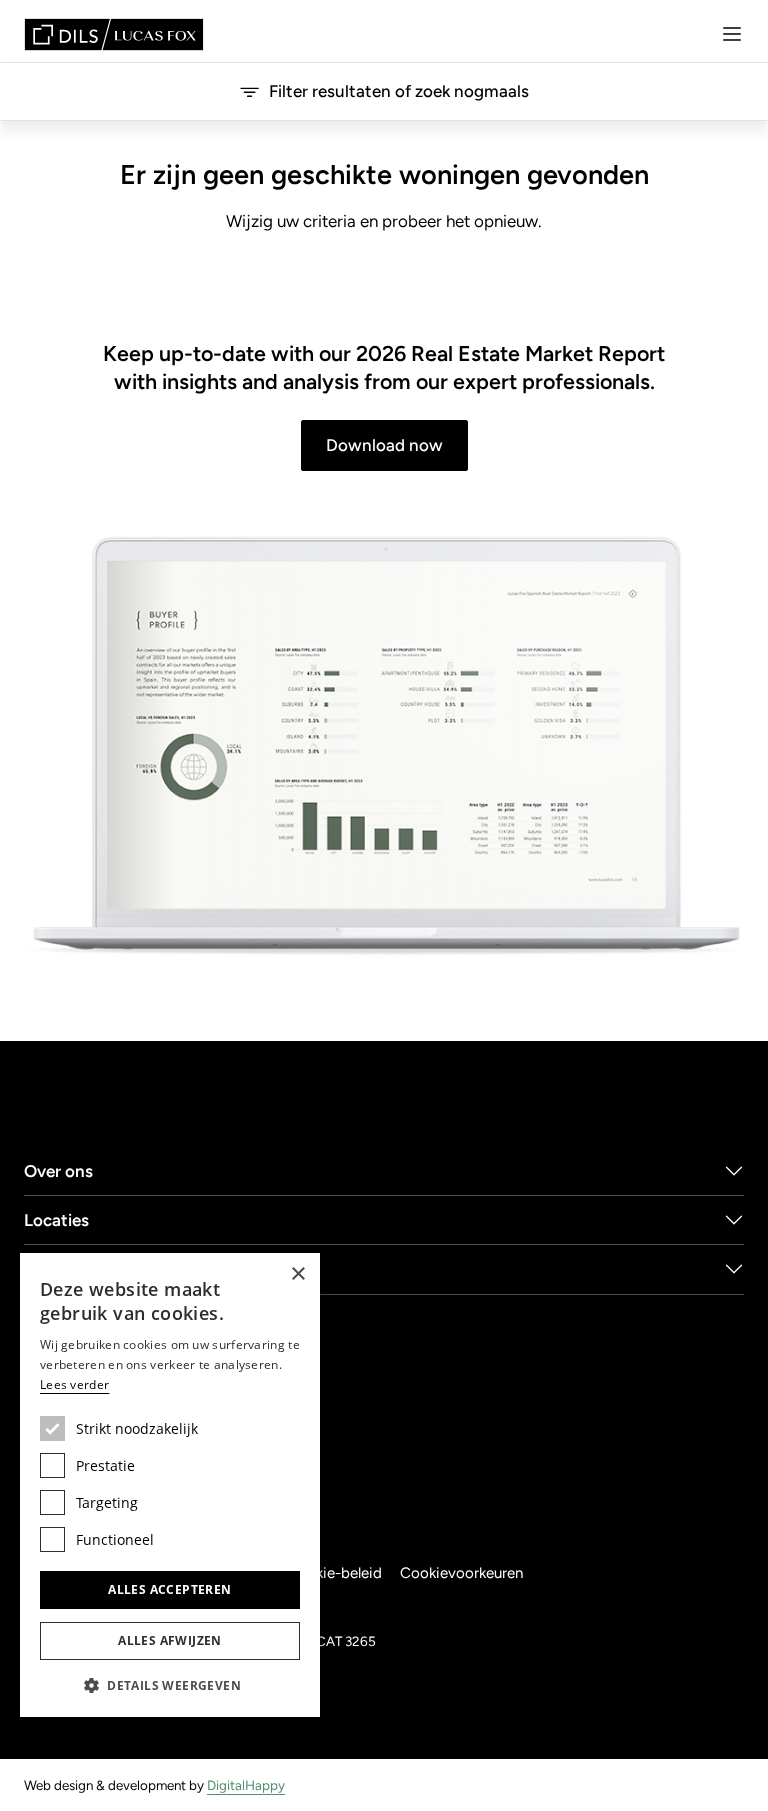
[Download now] (384, 747)
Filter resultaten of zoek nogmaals (399, 91)
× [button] (297, 1274)
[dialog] (170, 1485)
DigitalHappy (246, 1785)
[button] (170, 1685)
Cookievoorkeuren (461, 1573)
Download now (384, 445)
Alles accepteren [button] (169, 1589)
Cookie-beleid (334, 1573)
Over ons (58, 1171)
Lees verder (74, 1384)
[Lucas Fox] (114, 34)
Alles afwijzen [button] (170, 1640)
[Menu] (732, 34)
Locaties (56, 1220)
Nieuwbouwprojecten (108, 1269)
